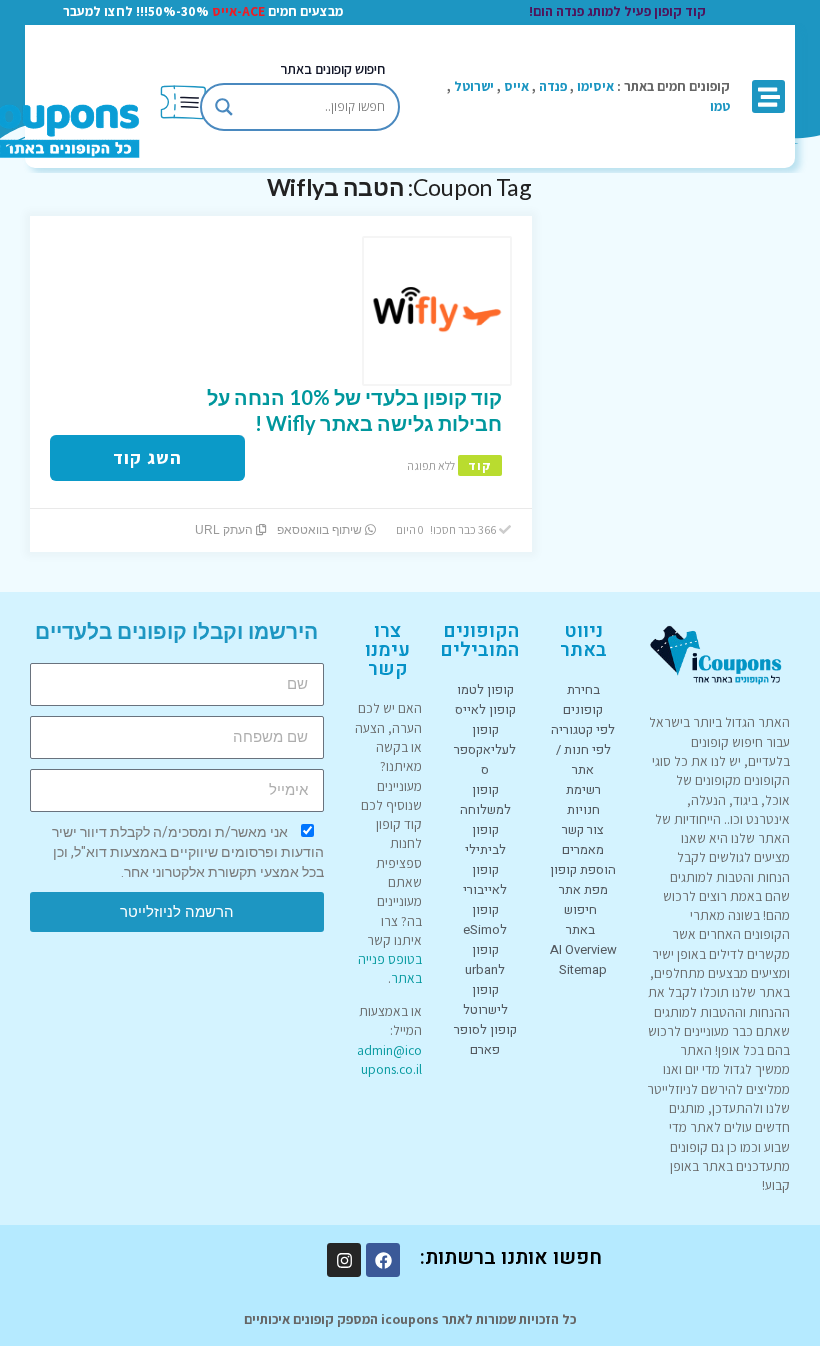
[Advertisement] (679, 273)
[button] (768, 96)
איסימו (595, 86)
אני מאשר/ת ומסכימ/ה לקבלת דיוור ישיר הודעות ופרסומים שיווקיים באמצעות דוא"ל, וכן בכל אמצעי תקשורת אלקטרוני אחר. (188, 852)
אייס (516, 86)
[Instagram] (344, 1260)
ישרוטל (474, 86)
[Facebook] (383, 1260)
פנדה (553, 86)
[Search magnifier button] (224, 107)
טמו (720, 106)
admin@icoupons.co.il (389, 1059)
